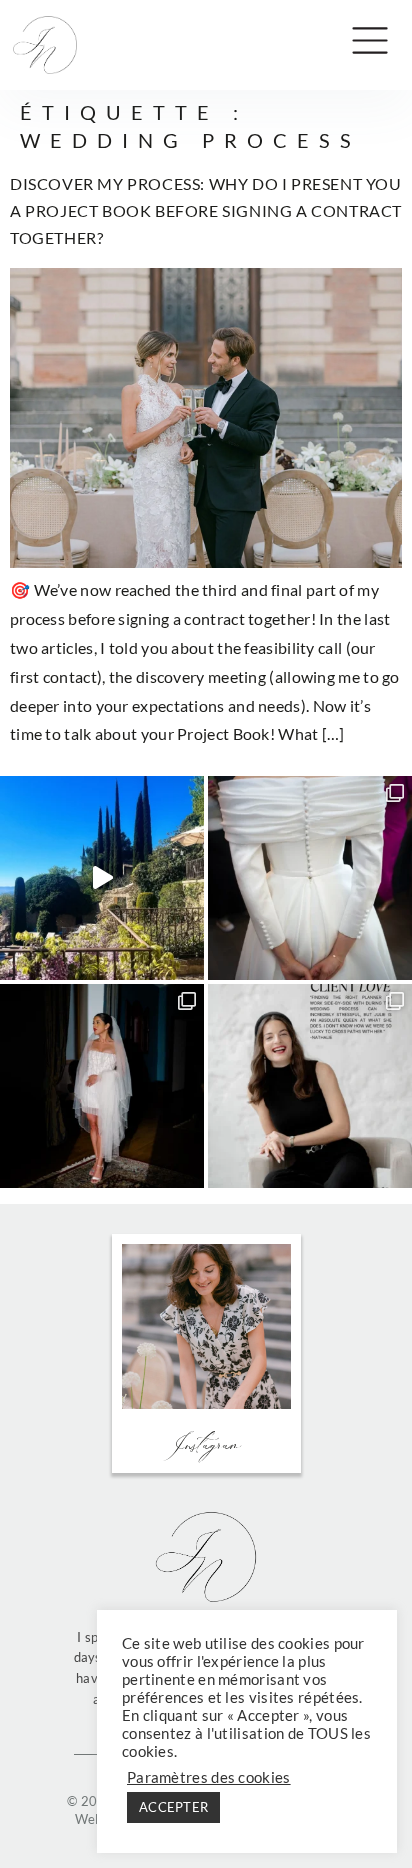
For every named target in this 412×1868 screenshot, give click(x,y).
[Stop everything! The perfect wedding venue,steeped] (102, 878)
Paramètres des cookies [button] (209, 1777)
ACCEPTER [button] (173, 1807)
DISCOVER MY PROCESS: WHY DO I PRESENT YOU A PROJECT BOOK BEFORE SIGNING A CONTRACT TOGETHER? (206, 210)
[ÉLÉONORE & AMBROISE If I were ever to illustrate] (310, 878)
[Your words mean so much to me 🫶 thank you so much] (310, 1086)
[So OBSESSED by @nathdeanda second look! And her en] (102, 1086)
